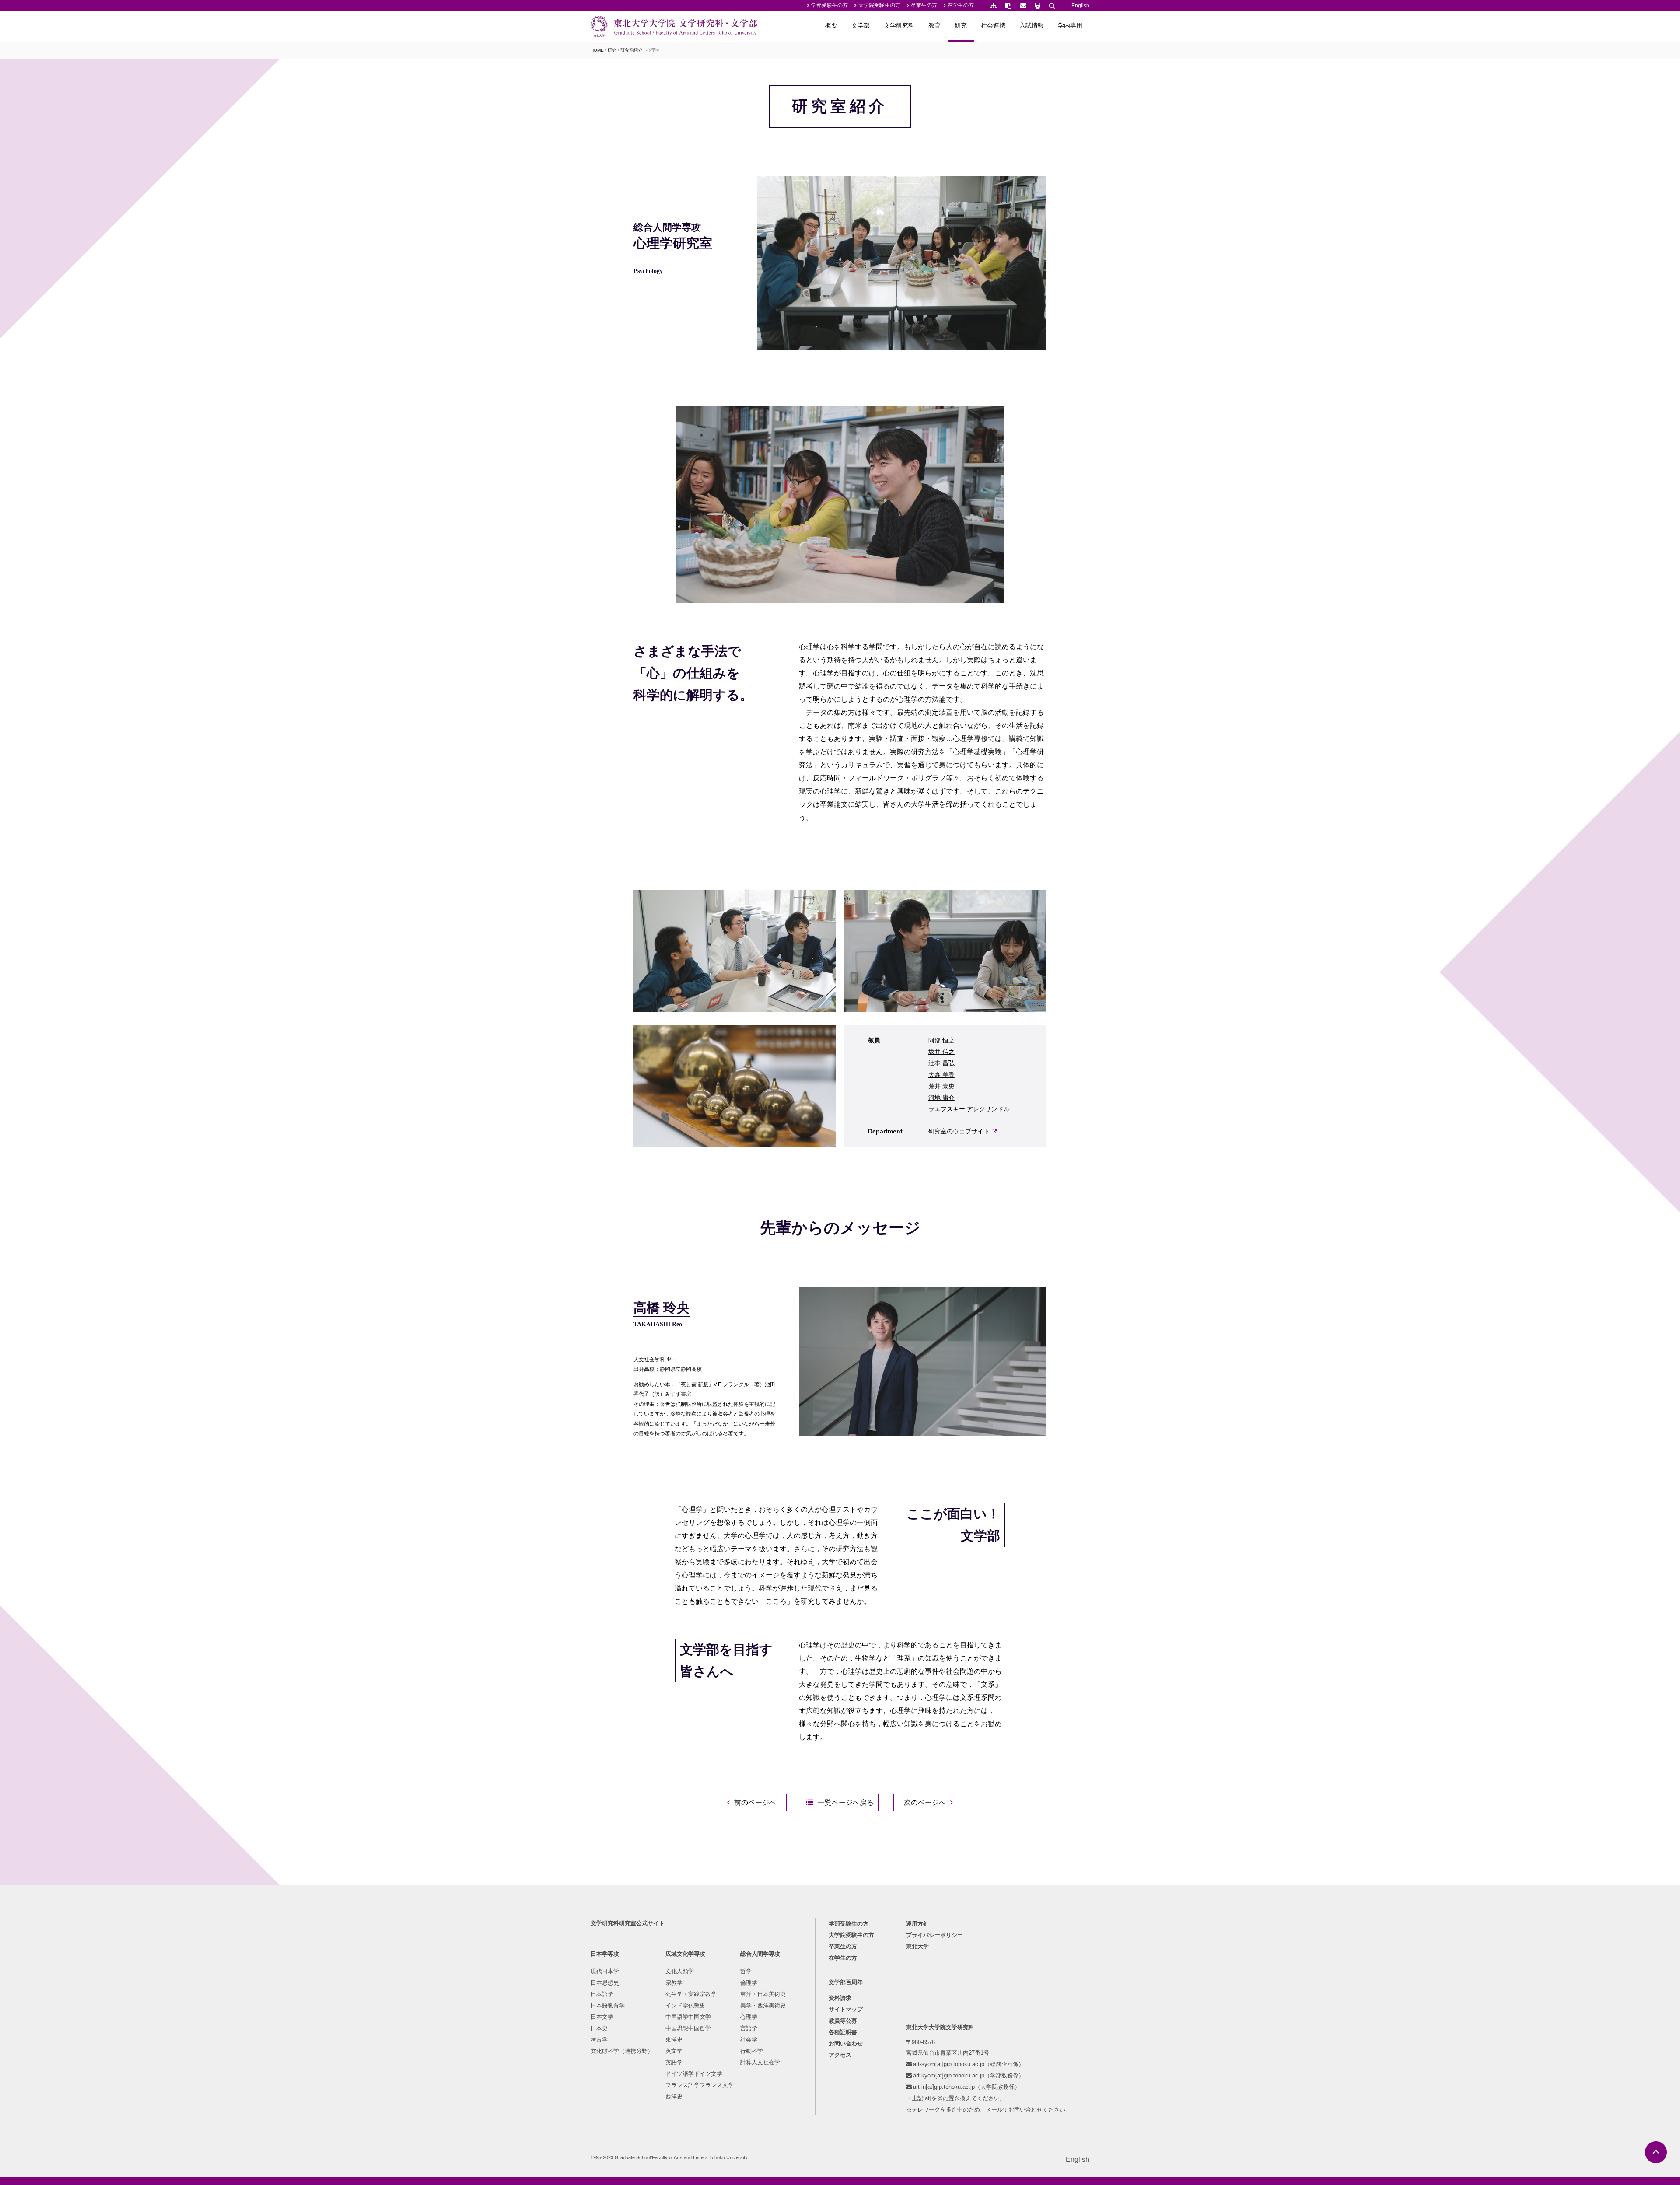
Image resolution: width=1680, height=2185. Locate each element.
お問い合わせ (846, 2043)
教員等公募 (843, 2021)
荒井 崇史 (941, 1086)
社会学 (749, 2040)
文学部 (861, 25)
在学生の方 (961, 5)
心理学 (749, 2017)
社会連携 (993, 25)
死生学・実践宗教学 (691, 1994)
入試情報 (1032, 25)
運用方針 (917, 1924)
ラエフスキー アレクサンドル (969, 1109)
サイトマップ (846, 2009)
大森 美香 (941, 1075)
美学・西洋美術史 (763, 2005)
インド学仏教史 (685, 2005)
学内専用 (1070, 25)
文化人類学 (680, 1971)
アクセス (840, 2055)
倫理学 (749, 1983)
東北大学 (917, 1946)
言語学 (749, 2028)
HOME (597, 50)
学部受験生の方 (829, 5)
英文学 (674, 2051)
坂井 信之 (941, 1052)
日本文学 (602, 2017)
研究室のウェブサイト (959, 1131)
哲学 (746, 1971)
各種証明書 (843, 2032)
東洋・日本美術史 (763, 1994)
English (1080, 6)
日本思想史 (605, 1983)
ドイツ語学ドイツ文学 (694, 2074)
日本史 (599, 2028)
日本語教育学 (608, 2005)
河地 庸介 (941, 1098)
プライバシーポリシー (934, 1935)
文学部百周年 (846, 1982)
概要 (831, 25)
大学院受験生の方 (879, 5)
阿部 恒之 (941, 1040)
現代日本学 (605, 1971)
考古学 (599, 2040)
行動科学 (752, 2051)
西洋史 (674, 2096)
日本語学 (602, 1994)
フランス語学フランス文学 (700, 2085)
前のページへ (755, 1802)
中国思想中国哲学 (688, 2028)
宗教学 (674, 1983)
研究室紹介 (631, 50)
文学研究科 (899, 25)
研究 (961, 25)
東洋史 (674, 2040)
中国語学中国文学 (688, 2017)
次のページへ (925, 1802)
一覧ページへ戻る (846, 1802)
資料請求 (840, 1998)
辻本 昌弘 (941, 1063)
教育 (934, 25)
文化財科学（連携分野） (622, 2051)
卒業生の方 (924, 5)
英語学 (674, 2062)
